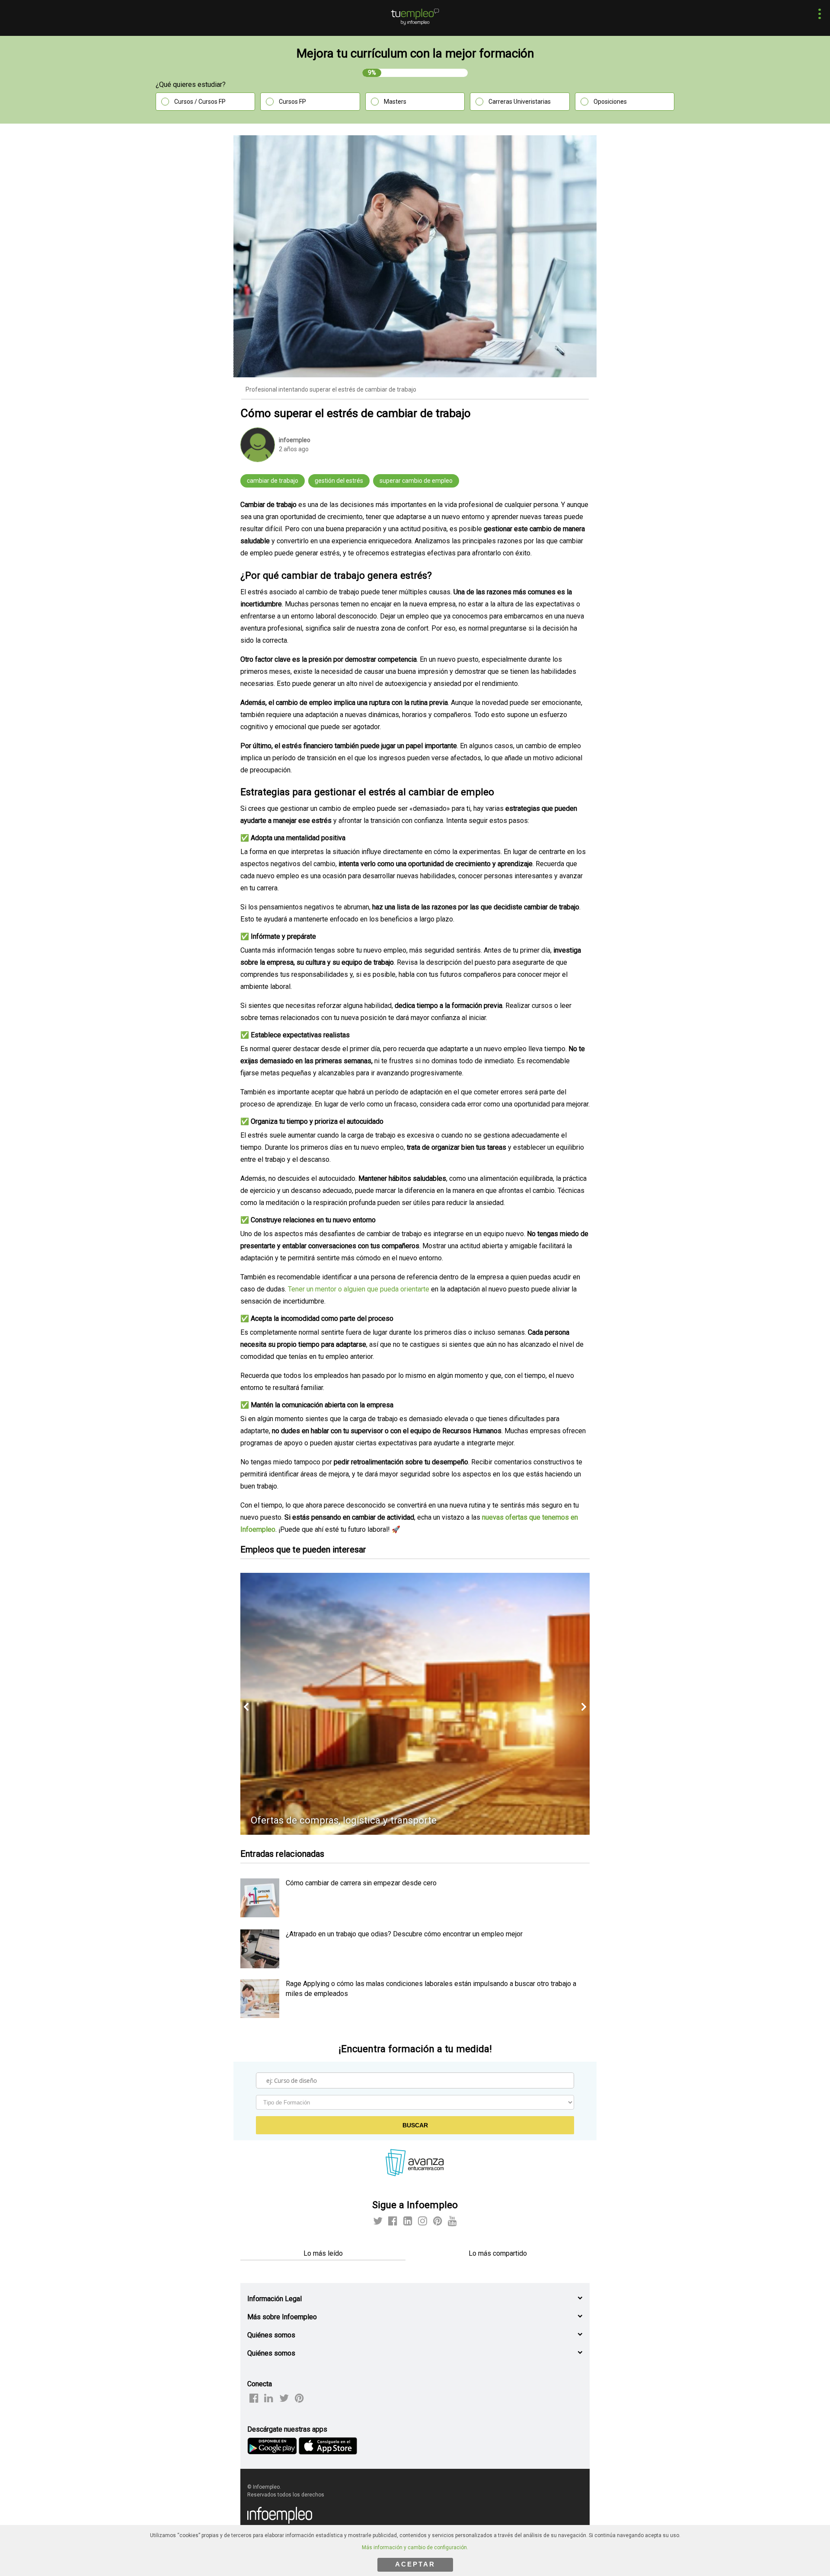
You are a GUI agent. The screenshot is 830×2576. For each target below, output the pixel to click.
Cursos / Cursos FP (200, 102)
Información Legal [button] (275, 2299)
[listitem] (260, 1915)
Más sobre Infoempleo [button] (282, 2317)
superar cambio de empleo (416, 481)
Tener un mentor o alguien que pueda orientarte (359, 1289)
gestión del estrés (339, 481)
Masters (395, 102)
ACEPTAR (415, 2564)
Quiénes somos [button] (271, 2335)
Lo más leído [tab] (323, 2253)
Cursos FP (292, 102)
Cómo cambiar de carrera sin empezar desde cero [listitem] (361, 1883)
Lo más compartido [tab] (498, 2253)
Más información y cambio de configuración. (415, 2547)
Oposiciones (610, 102)
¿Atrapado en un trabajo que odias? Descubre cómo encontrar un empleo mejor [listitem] (404, 1934)
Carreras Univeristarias (520, 102)
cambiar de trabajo (273, 481)
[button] (817, 15)
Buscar (415, 2125)
